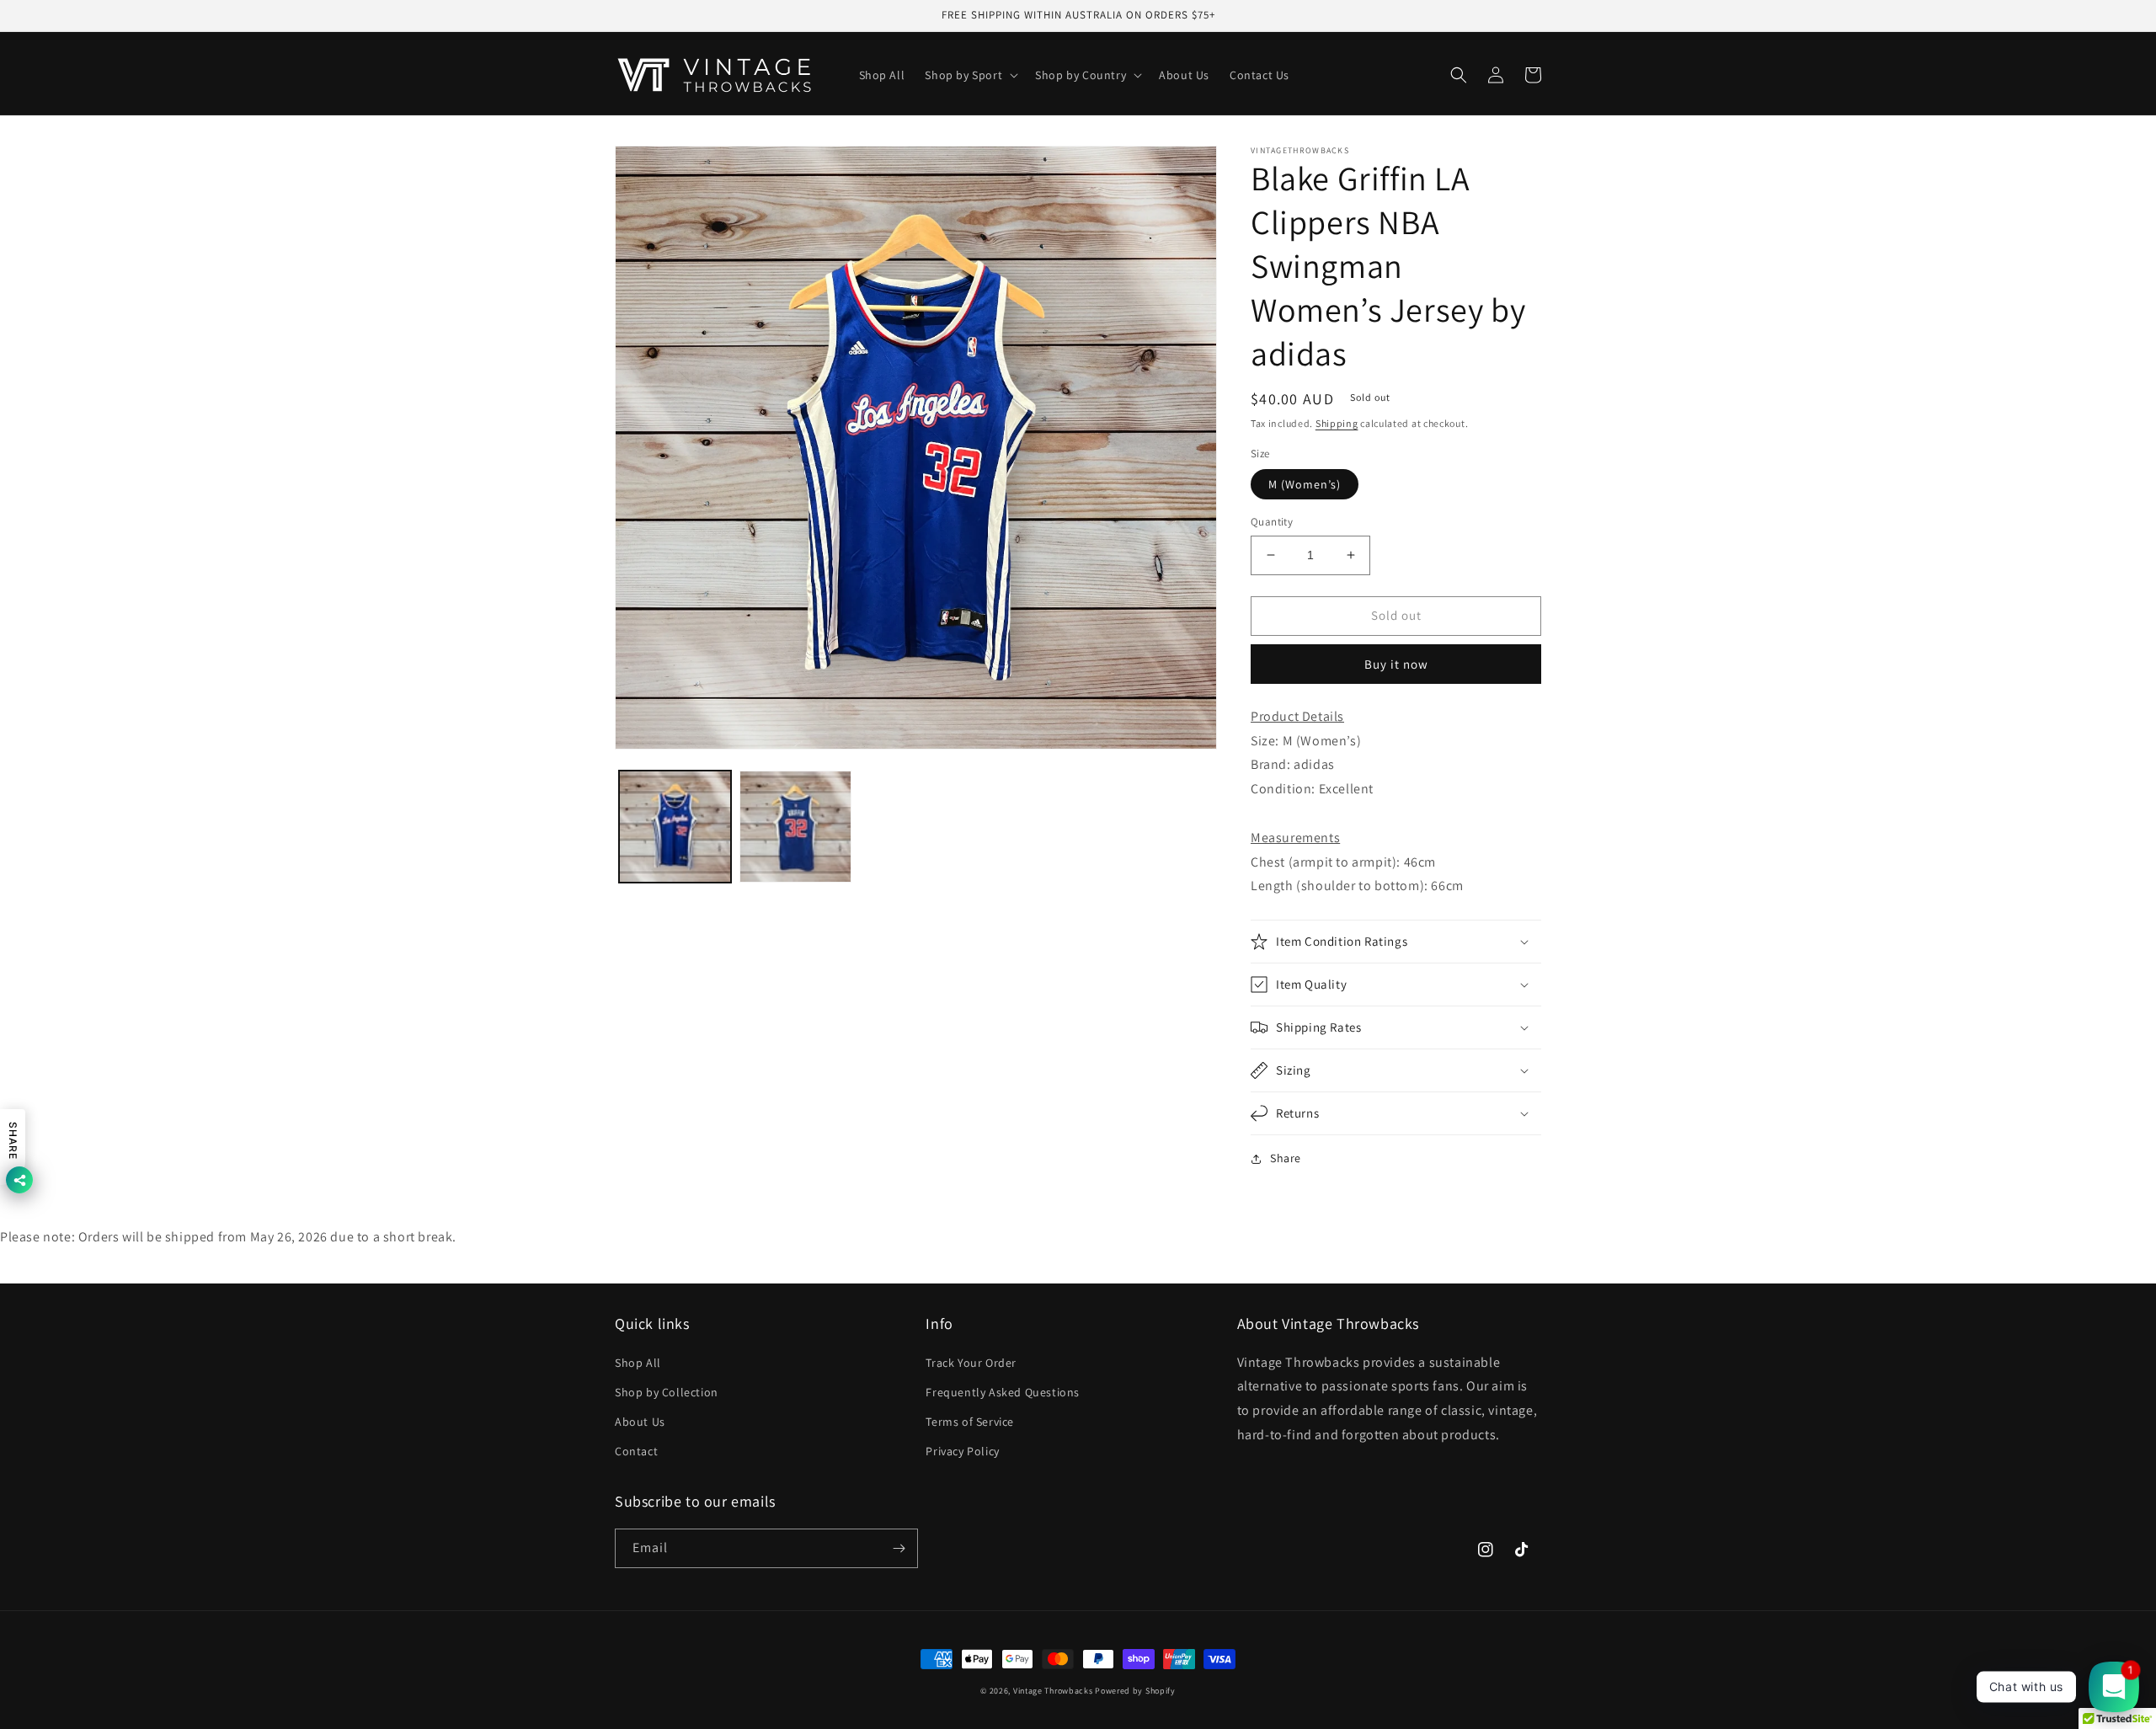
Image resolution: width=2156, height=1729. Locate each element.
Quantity (1272, 522)
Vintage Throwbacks (1053, 1691)
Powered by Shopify (1135, 1691)
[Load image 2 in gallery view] (795, 827)
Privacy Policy (962, 1451)
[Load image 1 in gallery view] (675, 827)
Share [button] (1286, 1158)
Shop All (638, 1363)
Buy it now (1396, 664)
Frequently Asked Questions (1003, 1392)
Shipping (1337, 423)
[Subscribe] (899, 1548)
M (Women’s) (1305, 484)
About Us (640, 1422)
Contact (636, 1451)
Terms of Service (970, 1422)
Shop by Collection (667, 1392)
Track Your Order (971, 1363)
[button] (970, 75)
